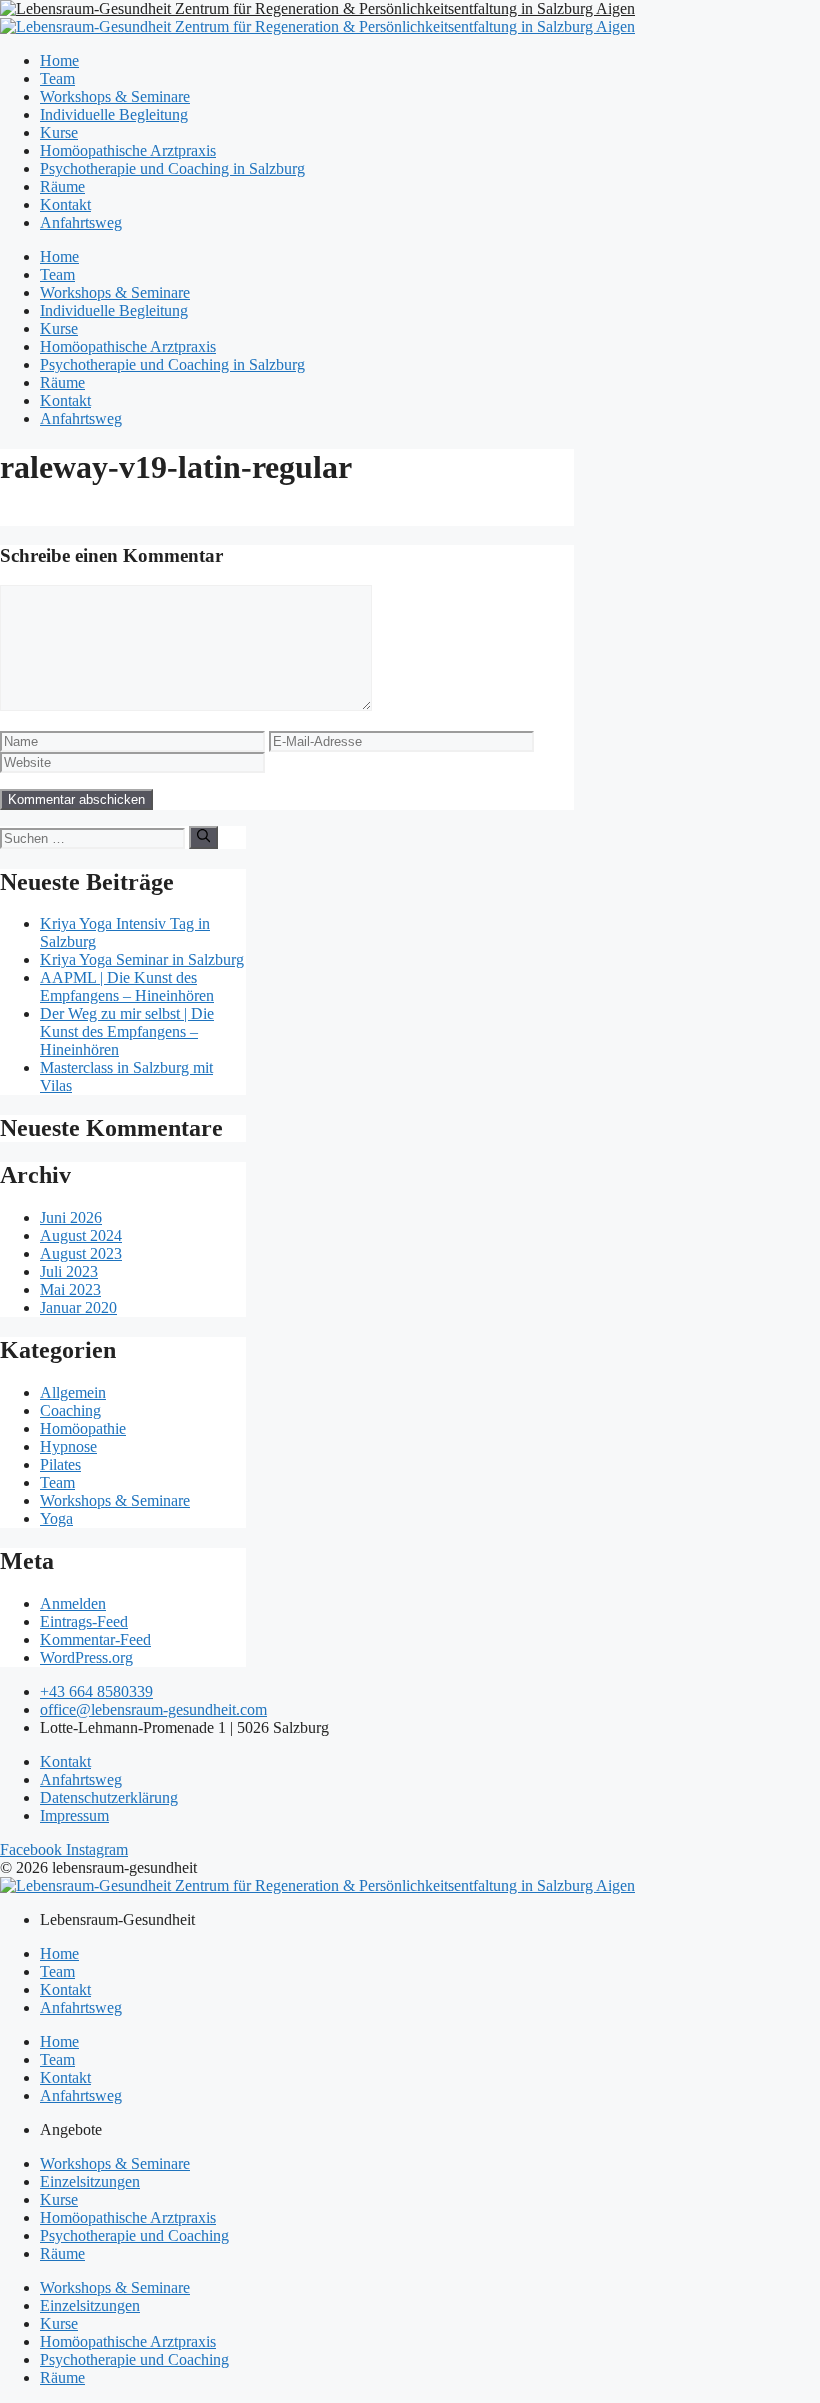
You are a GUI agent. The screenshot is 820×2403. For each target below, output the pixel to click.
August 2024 (81, 1235)
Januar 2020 (78, 1307)
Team (57, 78)
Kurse (59, 132)
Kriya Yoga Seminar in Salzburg (142, 959)
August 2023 (81, 1253)
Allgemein (73, 1392)
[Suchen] (203, 837)
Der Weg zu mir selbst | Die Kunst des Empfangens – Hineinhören (127, 1031)
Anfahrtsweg (81, 222)
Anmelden (73, 1603)
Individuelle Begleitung (114, 114)
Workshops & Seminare (115, 96)
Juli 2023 (69, 1271)
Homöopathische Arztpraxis (128, 150)
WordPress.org (86, 1657)
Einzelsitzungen (90, 2181)
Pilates (60, 1464)
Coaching (70, 1410)
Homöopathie (83, 1428)
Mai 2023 (70, 1289)
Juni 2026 (71, 1217)
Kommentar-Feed (95, 1639)
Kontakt (65, 204)
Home (59, 60)
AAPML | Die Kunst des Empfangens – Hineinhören (127, 986)
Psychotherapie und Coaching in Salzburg (172, 168)
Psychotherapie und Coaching (134, 2235)
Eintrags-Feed (84, 1621)
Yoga (56, 1518)
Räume (62, 186)
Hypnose (68, 1446)
